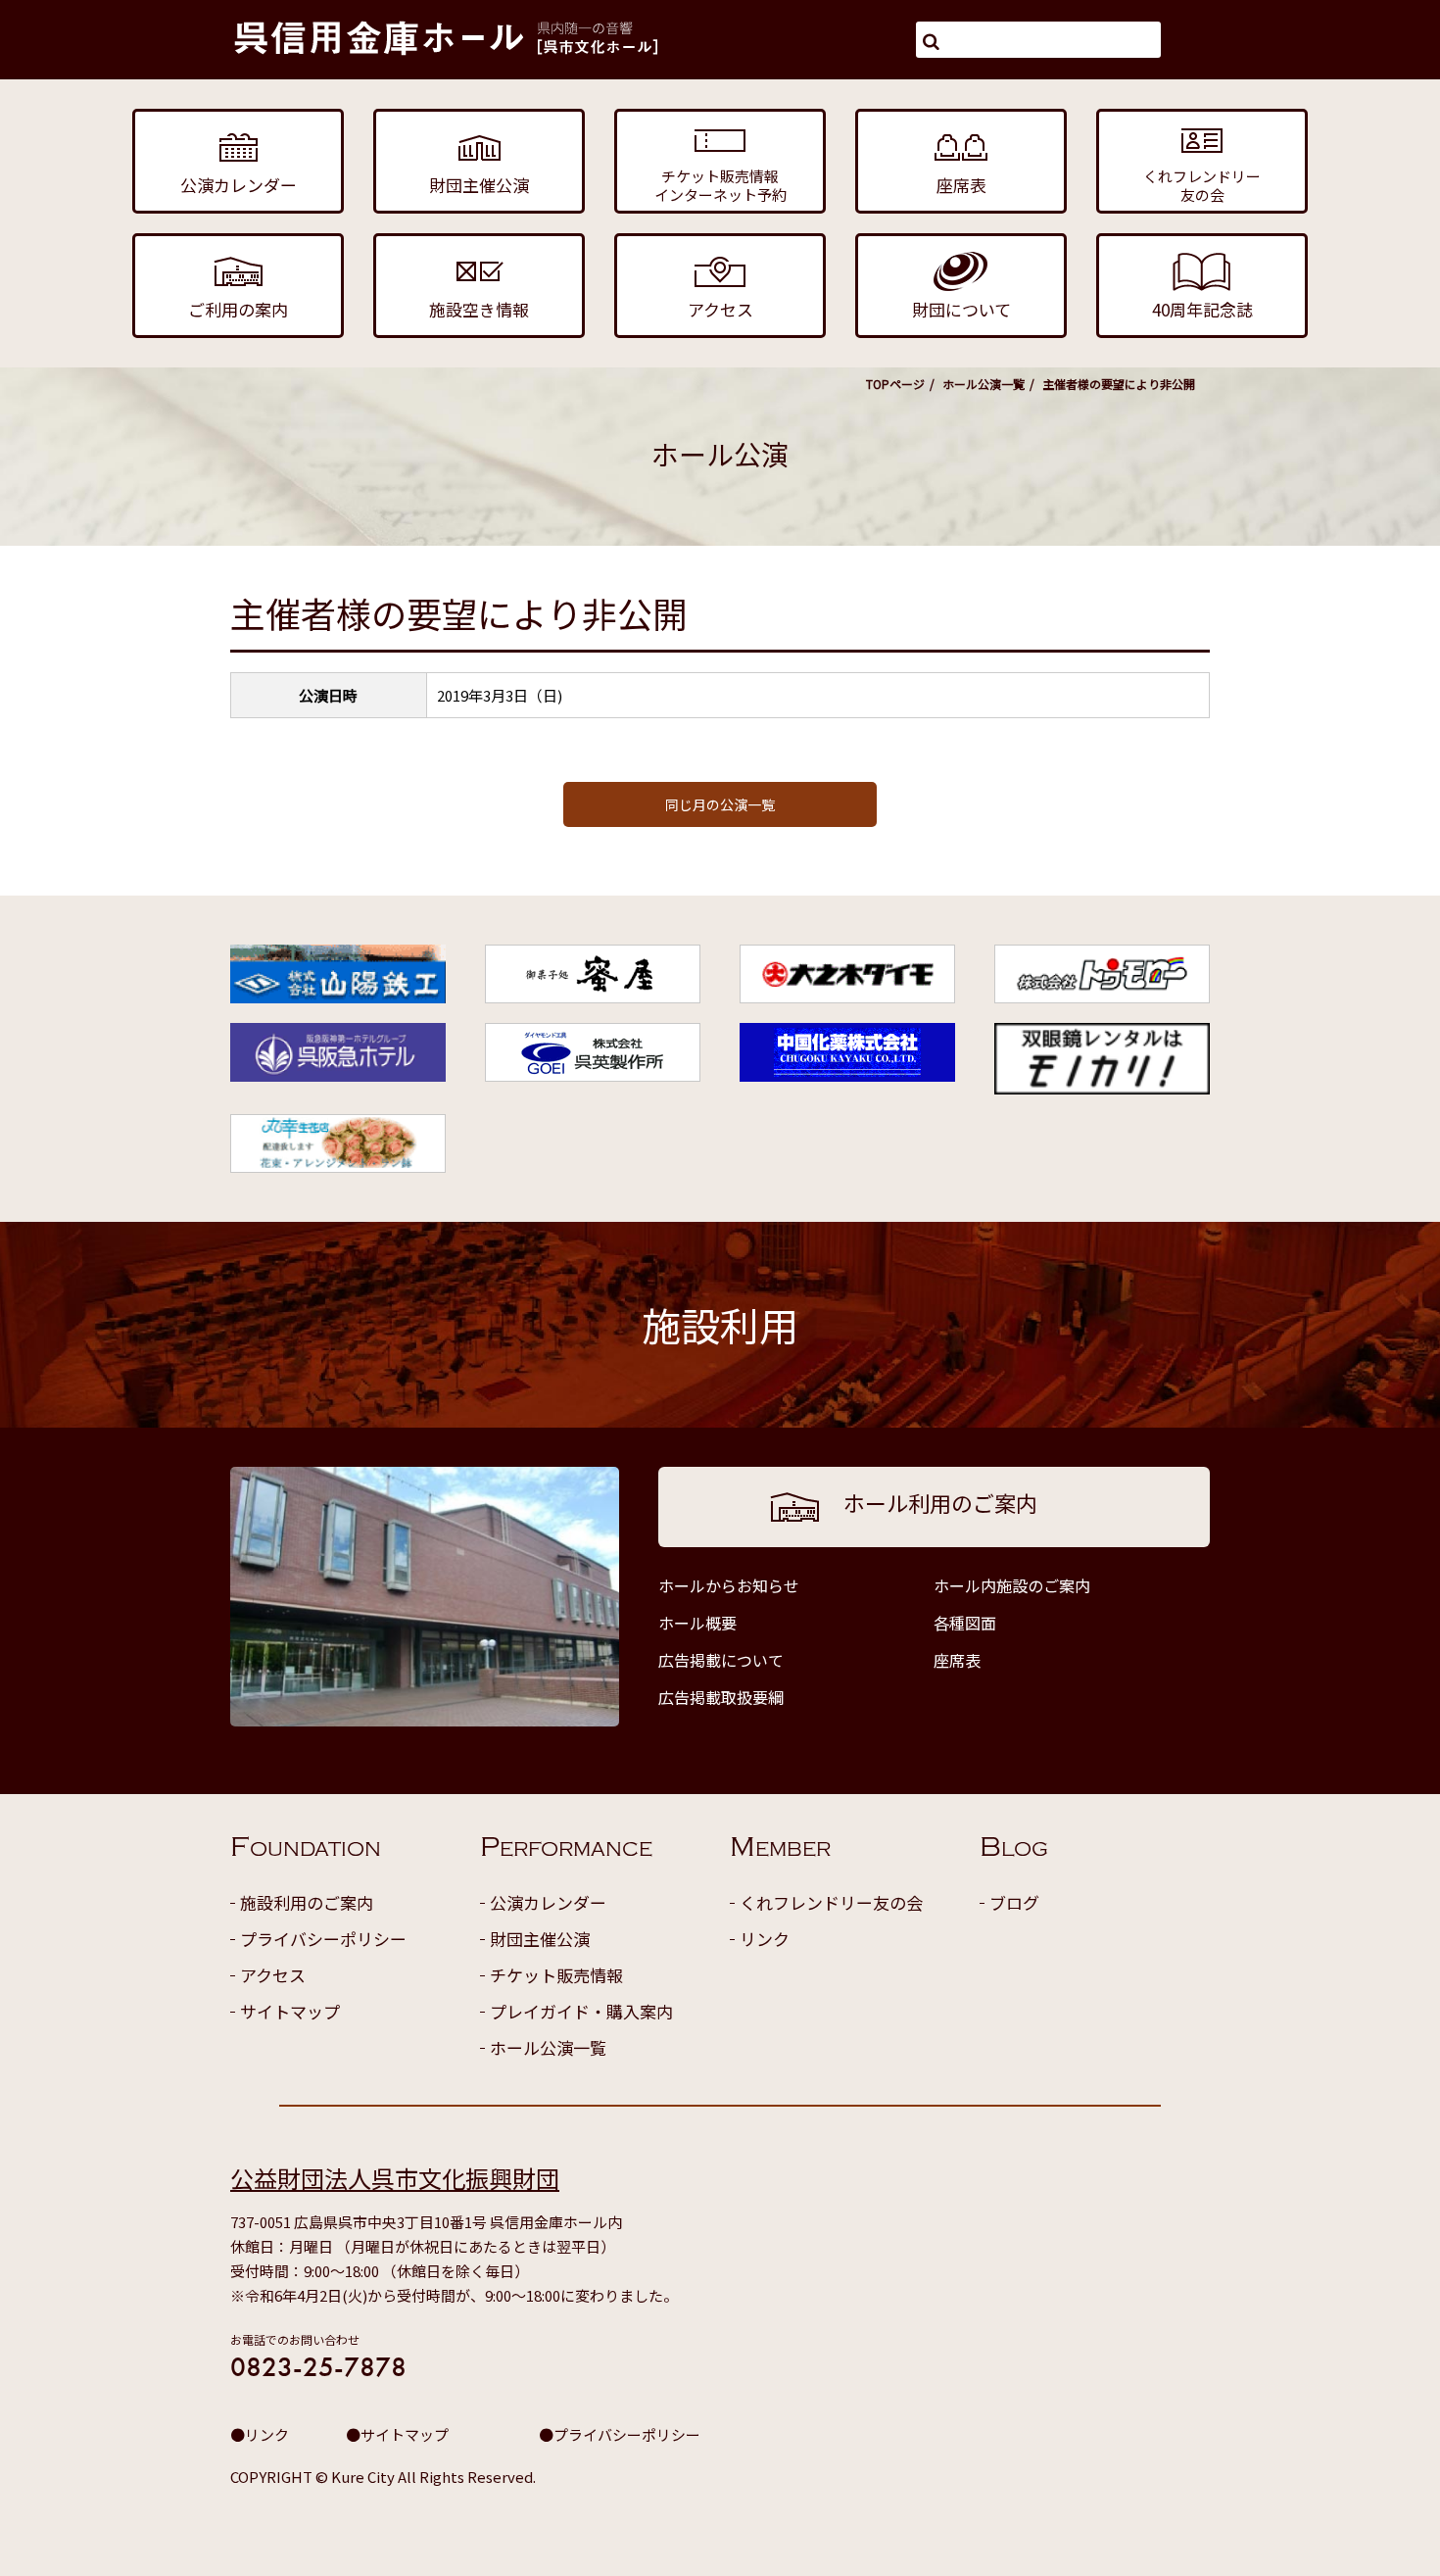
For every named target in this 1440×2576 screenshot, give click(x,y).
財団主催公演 (540, 1939)
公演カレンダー (548, 1902)
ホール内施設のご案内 (1012, 1585)
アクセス (273, 1975)
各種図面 (965, 1623)
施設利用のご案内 (307, 1902)
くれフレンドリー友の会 (831, 1902)
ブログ (1014, 1902)
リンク (765, 1939)
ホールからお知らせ (729, 1585)
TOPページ (895, 384)
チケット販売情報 (556, 1975)
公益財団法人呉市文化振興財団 (395, 2178)
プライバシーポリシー (323, 1939)
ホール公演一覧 (984, 384)
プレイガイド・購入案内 (581, 2011)
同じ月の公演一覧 (720, 804)
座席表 (957, 1660)
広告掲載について (721, 1660)
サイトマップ (290, 2011)
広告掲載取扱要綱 (721, 1697)
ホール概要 (697, 1623)
